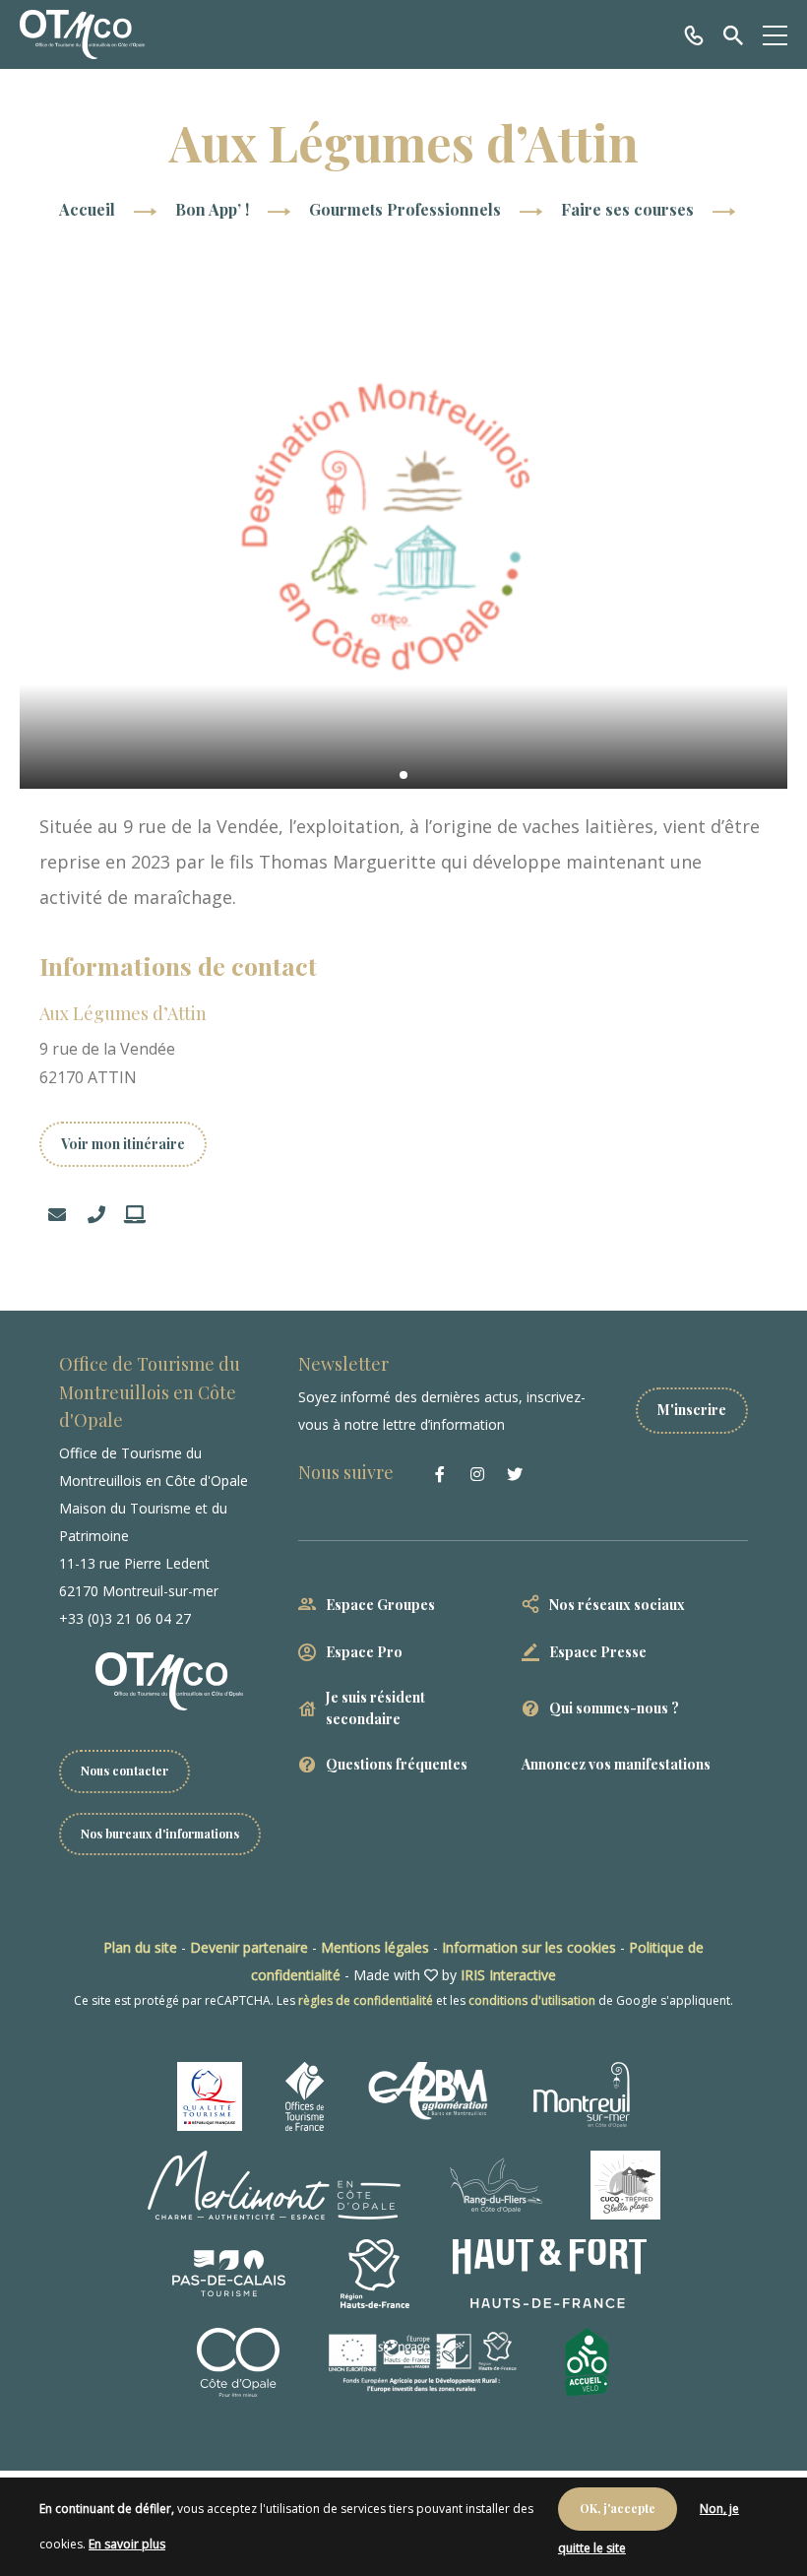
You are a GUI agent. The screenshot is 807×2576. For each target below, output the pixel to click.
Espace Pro (364, 1652)
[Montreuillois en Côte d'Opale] (82, 34)
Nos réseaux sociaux (617, 1605)
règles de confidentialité (366, 2000)
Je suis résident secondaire (375, 1708)
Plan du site (140, 1947)
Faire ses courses (629, 209)
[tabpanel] (403, 528)
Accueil (87, 209)
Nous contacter (124, 1771)
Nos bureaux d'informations (160, 1834)
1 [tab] (403, 775)
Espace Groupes (380, 1605)
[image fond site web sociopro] (403, 528)
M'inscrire (692, 1410)
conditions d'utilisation (532, 2000)
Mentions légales (375, 1947)
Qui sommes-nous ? (614, 1708)
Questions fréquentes (397, 1764)
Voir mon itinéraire (123, 1144)
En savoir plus (127, 2544)
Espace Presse (598, 1652)
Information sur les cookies (529, 1947)
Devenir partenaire (249, 1947)
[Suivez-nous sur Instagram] (477, 1474)
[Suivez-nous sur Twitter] (515, 1474)
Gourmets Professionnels (407, 209)
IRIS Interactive (508, 1975)
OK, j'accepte (618, 2508)
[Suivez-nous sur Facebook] (440, 1474)
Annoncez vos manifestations (616, 1764)
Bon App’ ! (214, 209)
